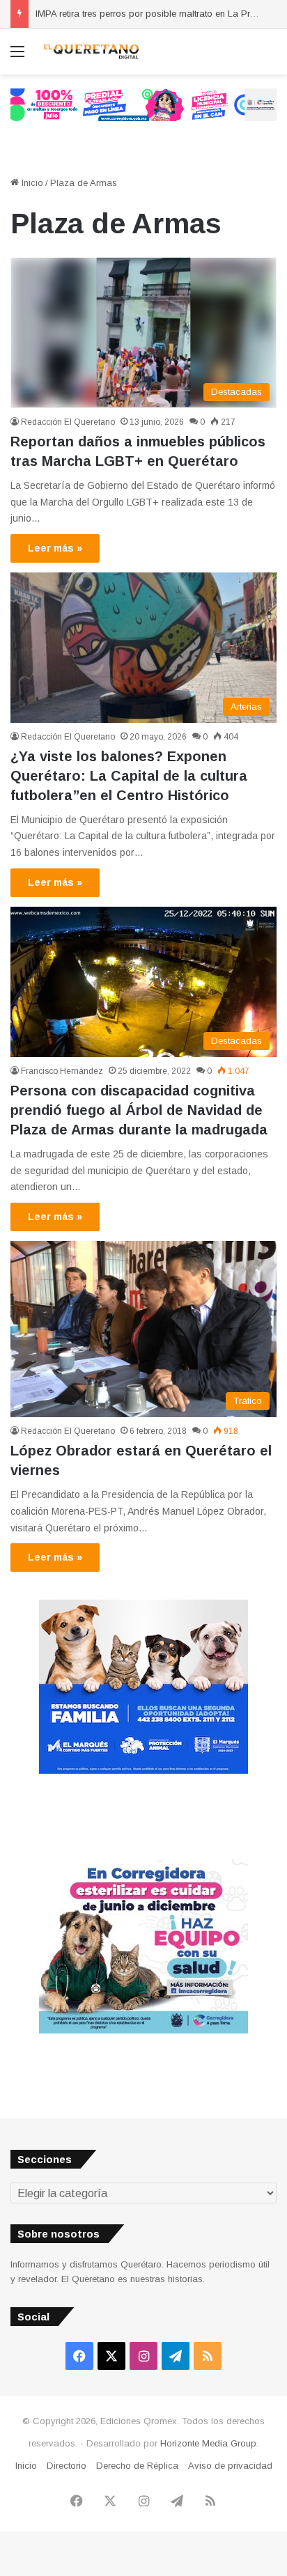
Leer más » (55, 548)
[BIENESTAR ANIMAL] (143, 1771)
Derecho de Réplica (137, 2466)
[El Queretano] (91, 52)
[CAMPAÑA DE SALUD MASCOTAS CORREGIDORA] (143, 2030)
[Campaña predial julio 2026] (143, 104)
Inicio (31, 183)
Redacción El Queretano (68, 422)
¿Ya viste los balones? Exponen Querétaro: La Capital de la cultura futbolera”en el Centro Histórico (129, 776)
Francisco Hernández (62, 1071)
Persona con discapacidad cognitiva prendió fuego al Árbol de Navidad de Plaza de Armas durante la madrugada (139, 1110)
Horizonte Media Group (208, 2443)
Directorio (67, 2466)
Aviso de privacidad (230, 2466)
